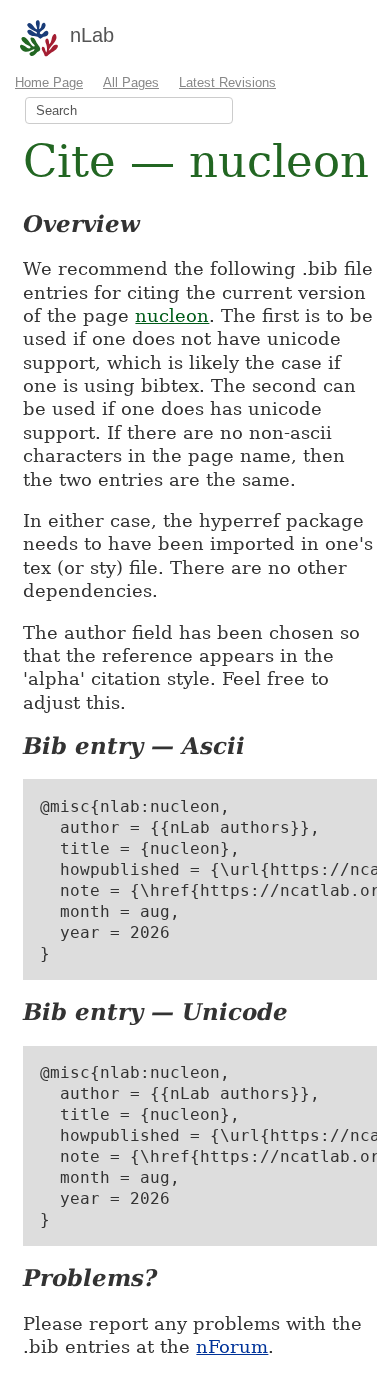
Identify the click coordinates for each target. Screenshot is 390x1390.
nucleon (172, 315)
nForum (232, 1346)
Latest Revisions (227, 82)
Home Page (49, 82)
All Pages (131, 82)
